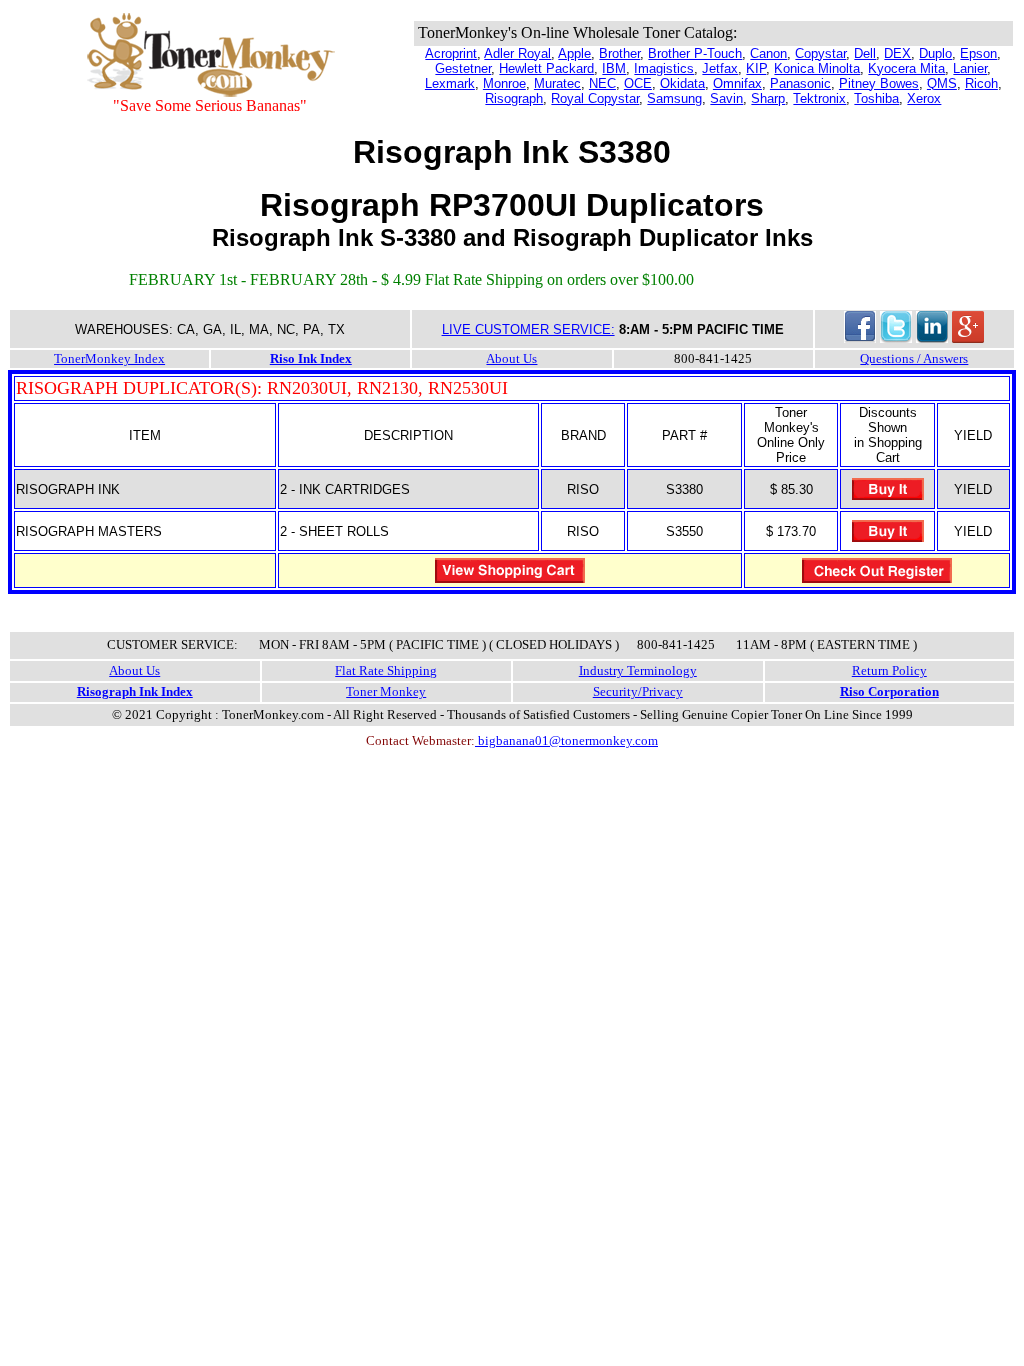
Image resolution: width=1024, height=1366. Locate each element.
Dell (865, 53)
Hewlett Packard (546, 68)
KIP (756, 68)
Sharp (768, 98)
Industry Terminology (638, 670)
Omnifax (737, 83)
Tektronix (819, 98)
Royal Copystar (595, 98)
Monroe (504, 83)
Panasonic (800, 83)
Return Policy (889, 670)
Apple (574, 53)
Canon (768, 53)
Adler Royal (517, 53)
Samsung (674, 98)
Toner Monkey (386, 691)
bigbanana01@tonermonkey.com (566, 740)
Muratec (557, 83)
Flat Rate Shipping (386, 670)
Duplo (935, 53)
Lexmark (450, 83)
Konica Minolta (817, 68)
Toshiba (876, 98)
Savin (726, 98)
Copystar (820, 53)
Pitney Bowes (879, 83)
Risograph (514, 98)
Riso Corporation (889, 691)
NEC (602, 83)
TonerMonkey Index (109, 358)
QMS (942, 83)
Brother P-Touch (695, 53)
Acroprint (451, 53)
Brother (619, 53)
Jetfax (720, 68)
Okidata (682, 83)
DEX (897, 53)
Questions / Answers (914, 358)
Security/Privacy (638, 691)
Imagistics (664, 68)
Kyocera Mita (906, 68)
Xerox (924, 98)
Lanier (970, 68)
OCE (638, 83)
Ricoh (981, 83)
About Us (511, 358)
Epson (978, 53)
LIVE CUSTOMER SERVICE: (528, 329)
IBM (614, 68)
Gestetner (463, 68)
